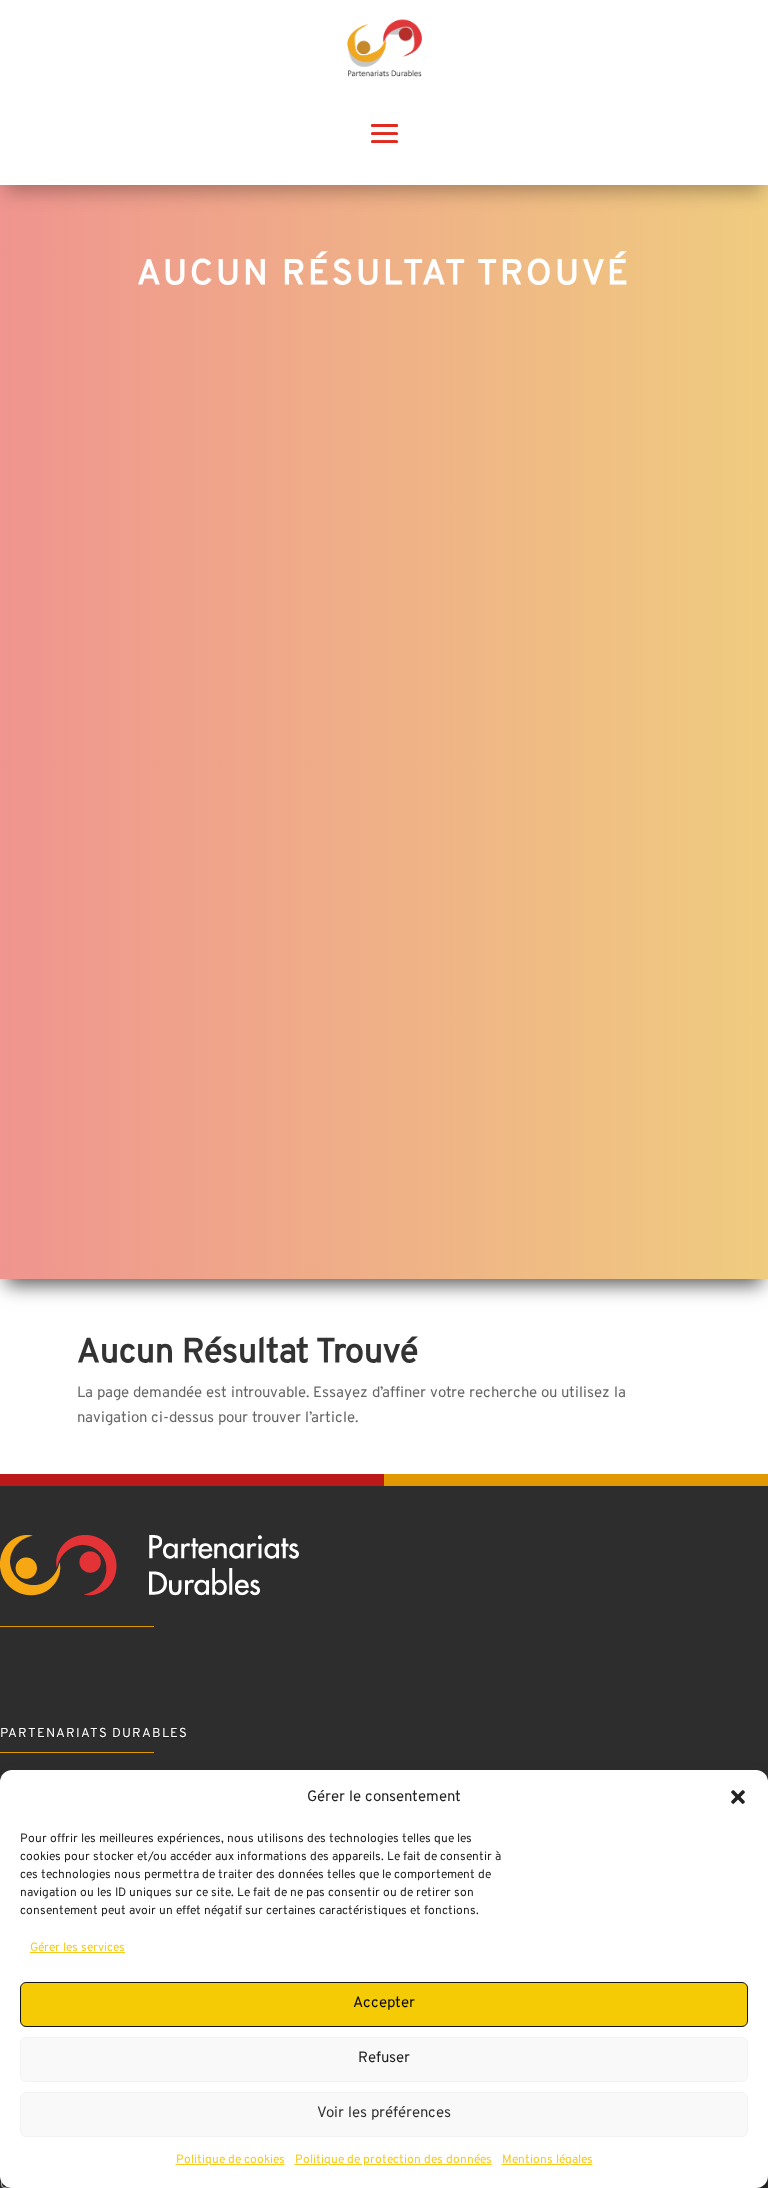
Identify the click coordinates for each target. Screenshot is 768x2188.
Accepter (384, 2003)
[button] (738, 1797)
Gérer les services (77, 1948)
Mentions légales (547, 2160)
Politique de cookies (230, 2160)
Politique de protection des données (393, 2160)
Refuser (384, 2058)
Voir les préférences (384, 2113)
